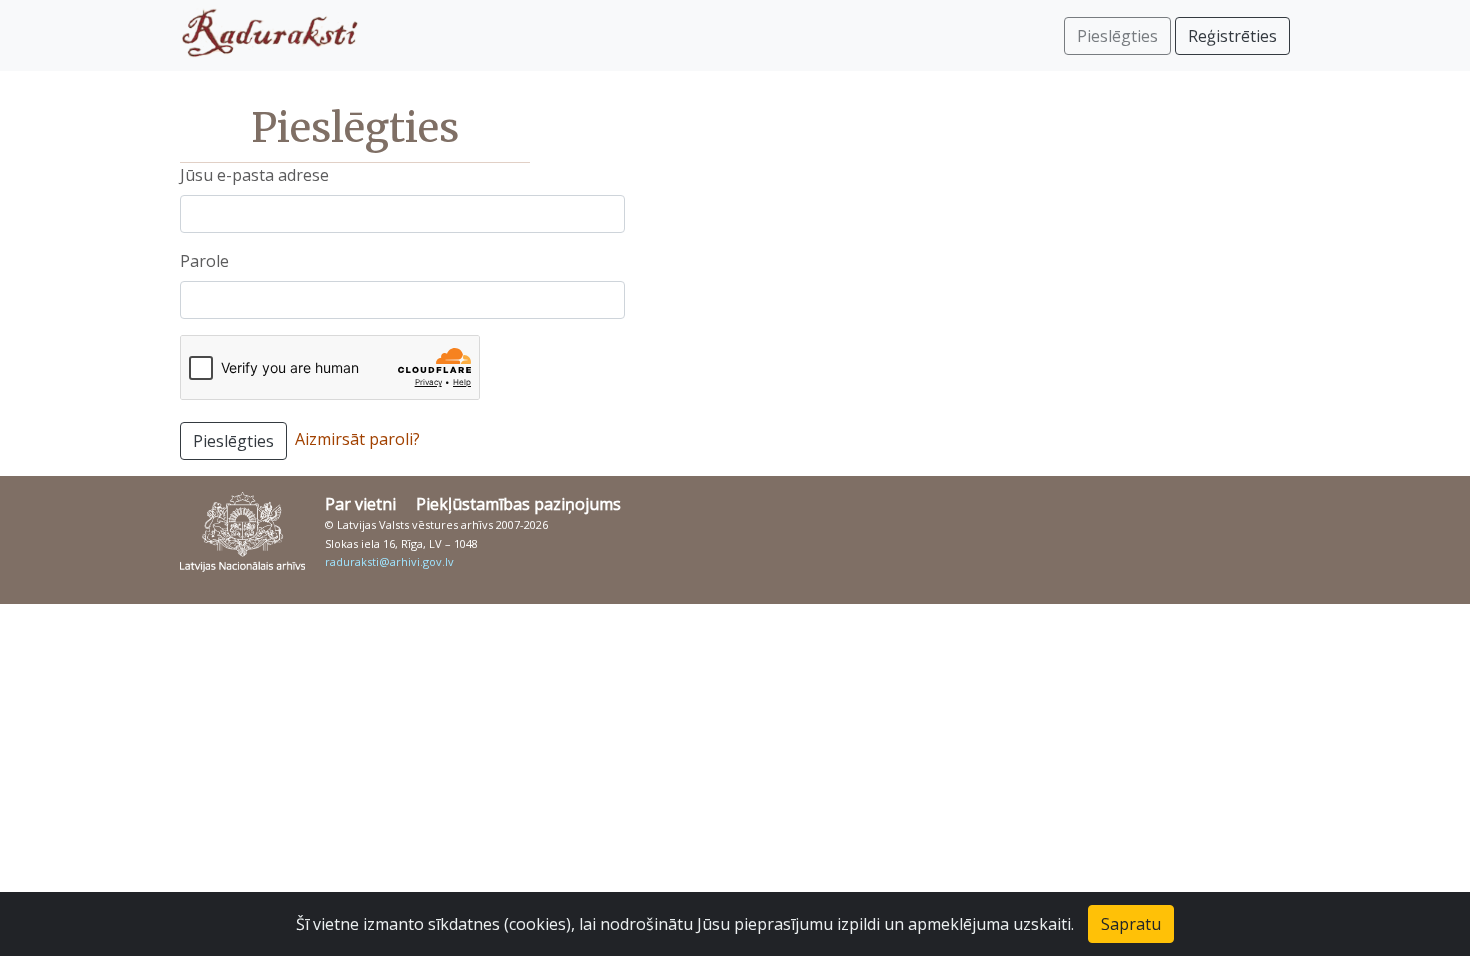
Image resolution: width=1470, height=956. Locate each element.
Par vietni (360, 504)
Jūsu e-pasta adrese (254, 175)
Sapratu (1131, 924)
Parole (204, 261)
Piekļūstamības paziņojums (518, 504)
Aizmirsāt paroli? (357, 439)
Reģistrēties (1232, 36)
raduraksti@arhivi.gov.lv (389, 561)
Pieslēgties (233, 441)
